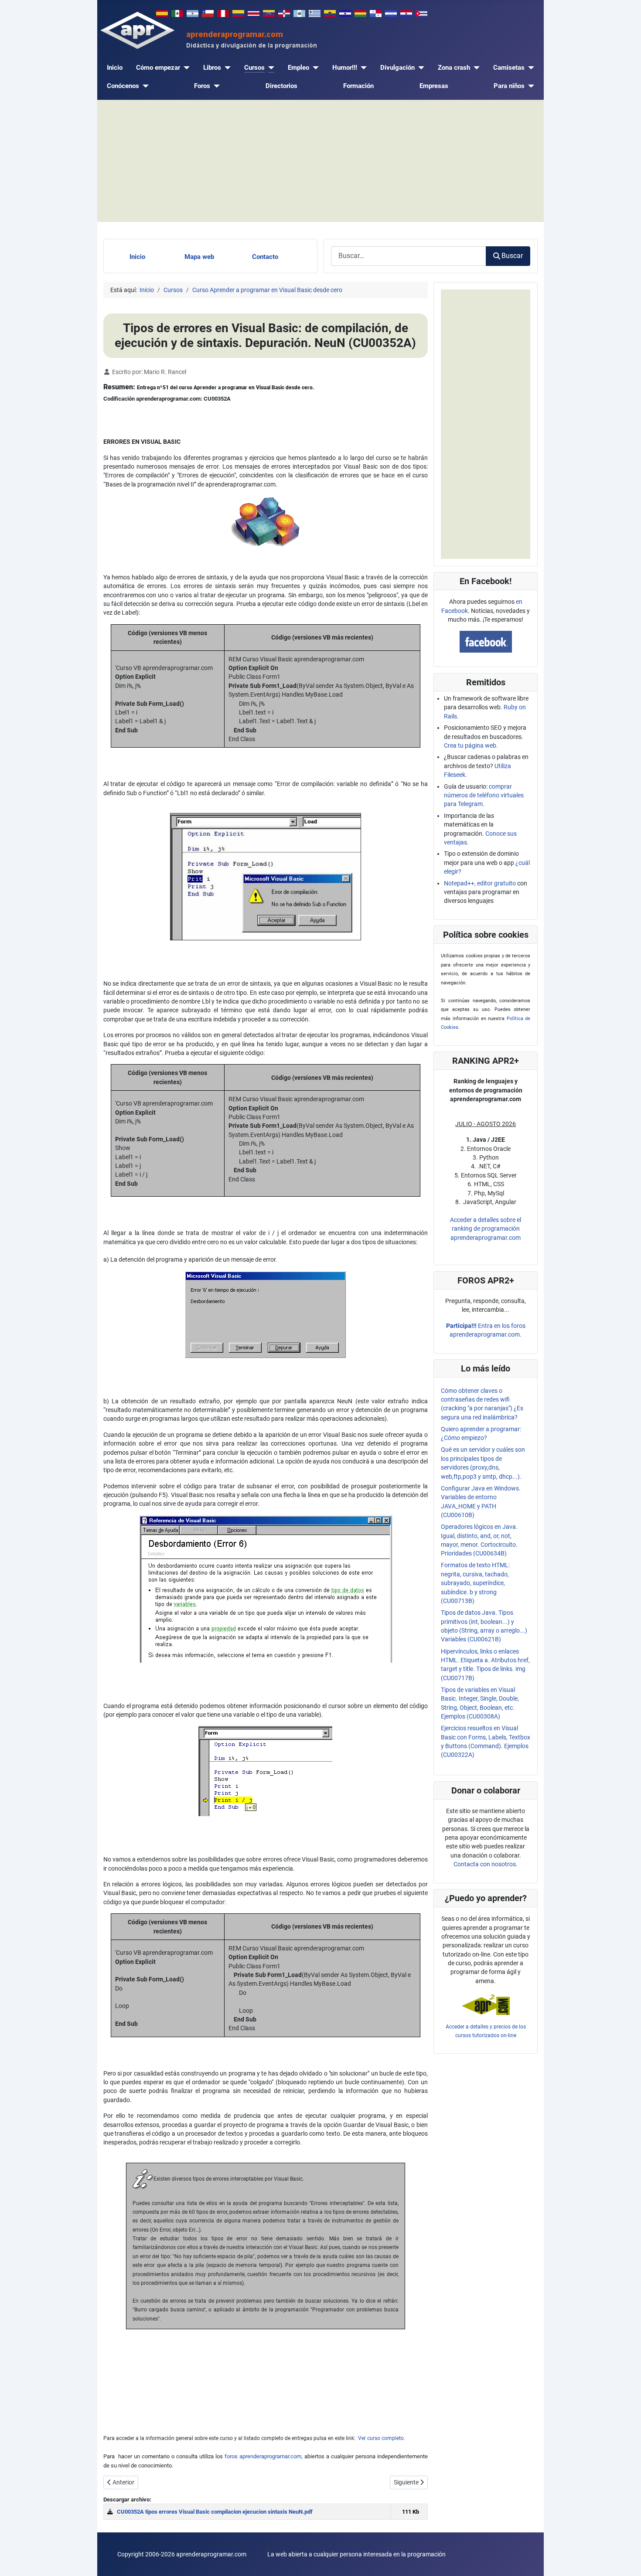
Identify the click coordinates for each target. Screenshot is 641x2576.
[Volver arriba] (627, 2561)
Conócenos (123, 86)
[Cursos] (269, 68)
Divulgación (397, 68)
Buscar (512, 256)
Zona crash (454, 68)
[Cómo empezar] (185, 68)
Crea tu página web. (471, 745)
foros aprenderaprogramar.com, (264, 2456)
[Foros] (215, 86)
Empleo (298, 68)
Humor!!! (345, 68)
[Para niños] (529, 86)
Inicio (115, 68)
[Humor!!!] (362, 68)
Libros (212, 68)
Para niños (509, 86)
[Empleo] (314, 68)
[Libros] (226, 68)
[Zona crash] (475, 68)
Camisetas (509, 68)
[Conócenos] (144, 86)
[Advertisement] (320, 161)
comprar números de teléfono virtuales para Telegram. (484, 795)
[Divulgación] (419, 68)
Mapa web (199, 257)
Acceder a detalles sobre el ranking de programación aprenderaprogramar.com (486, 1229)
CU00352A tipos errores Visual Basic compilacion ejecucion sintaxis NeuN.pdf (215, 2512)
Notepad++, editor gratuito (480, 883)
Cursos (254, 68)
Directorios (281, 86)
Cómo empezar (158, 68)
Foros (202, 86)
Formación (358, 86)
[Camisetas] (529, 68)
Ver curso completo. (381, 2438)
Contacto (265, 257)
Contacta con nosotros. (486, 1864)
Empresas (434, 86)
